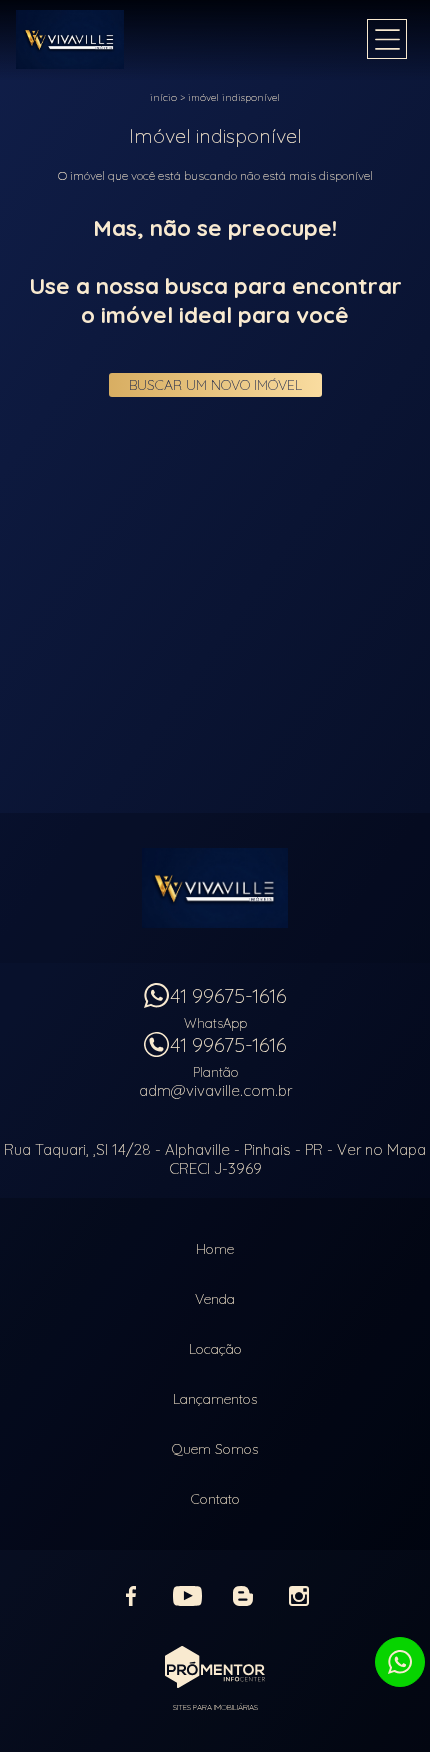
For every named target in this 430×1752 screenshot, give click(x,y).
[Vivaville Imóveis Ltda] (96, 39)
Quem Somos (215, 1449)
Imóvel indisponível (234, 97)
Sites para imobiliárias (215, 1707)
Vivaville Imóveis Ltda (215, 888)
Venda (215, 1299)
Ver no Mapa (381, 1149)
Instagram (299, 1596)
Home (215, 1249)
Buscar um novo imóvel (215, 385)
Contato (215, 1499)
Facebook (131, 1596)
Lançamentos (215, 1399)
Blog (243, 1596)
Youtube (187, 1596)
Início (163, 97)
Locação (215, 1349)
